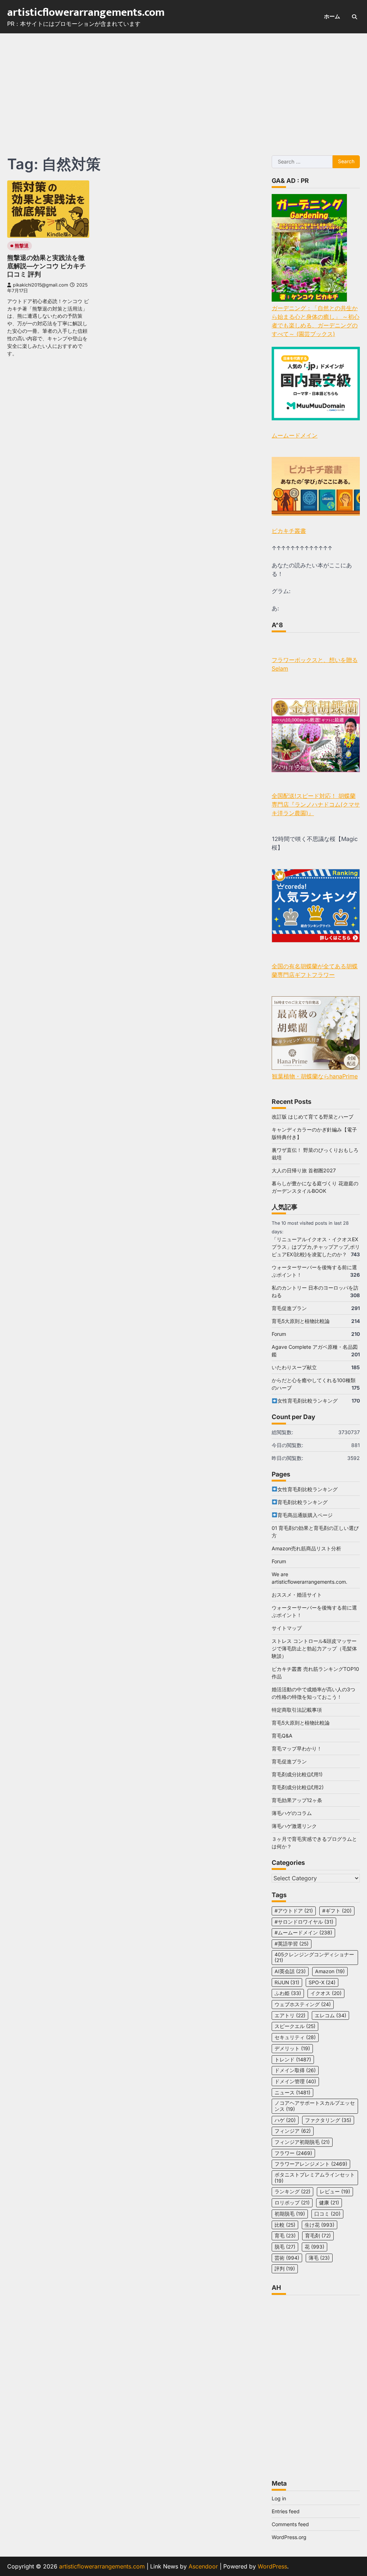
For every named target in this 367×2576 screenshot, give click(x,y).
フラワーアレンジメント (311, 2164)
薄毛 (319, 2258)
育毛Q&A (282, 1736)
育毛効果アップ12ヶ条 (297, 1800)
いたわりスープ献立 (294, 1367)
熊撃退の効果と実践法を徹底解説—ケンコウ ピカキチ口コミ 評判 (47, 266)
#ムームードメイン (303, 1933)
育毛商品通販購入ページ (305, 1515)
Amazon (330, 1971)
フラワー (293, 2153)
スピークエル (295, 2026)
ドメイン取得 (295, 2070)
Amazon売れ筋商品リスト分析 (306, 1548)
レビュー (335, 2192)
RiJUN (287, 1982)
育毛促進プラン (289, 1308)
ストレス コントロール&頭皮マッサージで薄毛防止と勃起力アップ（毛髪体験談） (314, 1648)
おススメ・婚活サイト (297, 1595)
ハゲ (285, 2120)
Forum (279, 1334)
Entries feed (286, 2511)
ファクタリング (328, 2120)
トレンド (293, 2060)
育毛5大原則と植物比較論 (301, 1321)
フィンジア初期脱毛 (302, 2142)
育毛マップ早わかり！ (297, 1748)
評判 (285, 2269)
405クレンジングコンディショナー (314, 1958)
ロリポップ (292, 2203)
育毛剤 (318, 2236)
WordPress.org (289, 2537)
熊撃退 (22, 246)
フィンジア (293, 2131)
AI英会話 (290, 1971)
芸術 (287, 2258)
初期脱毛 (290, 2214)
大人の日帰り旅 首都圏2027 (304, 1170)
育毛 (285, 2236)
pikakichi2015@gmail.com (40, 285)
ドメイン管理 (295, 2081)
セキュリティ (295, 2037)
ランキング (292, 2192)
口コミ (327, 2214)
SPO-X (322, 1982)
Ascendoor (203, 2566)
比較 (285, 2225)
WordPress (272, 2566)
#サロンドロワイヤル (304, 1922)
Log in (279, 2498)
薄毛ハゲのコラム (292, 1813)
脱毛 (285, 2247)
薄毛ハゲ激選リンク (294, 1826)
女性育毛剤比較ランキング (308, 1401)
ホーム (332, 16)
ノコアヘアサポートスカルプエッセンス (315, 2106)
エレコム (330, 2015)
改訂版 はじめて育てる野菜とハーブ (313, 1117)
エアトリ (290, 2015)
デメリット (292, 2048)
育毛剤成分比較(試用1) (297, 1774)
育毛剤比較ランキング (302, 1502)
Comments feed (290, 2524)
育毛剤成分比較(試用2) (298, 1787)
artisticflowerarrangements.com (86, 13)
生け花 (320, 2225)
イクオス (326, 1993)
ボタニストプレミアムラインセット (315, 2178)
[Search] (354, 17)
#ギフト (337, 1911)
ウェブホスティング (303, 2004)
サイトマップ (287, 1628)
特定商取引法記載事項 (297, 1710)
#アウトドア (294, 1911)
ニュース (292, 2093)
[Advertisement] (183, 87)
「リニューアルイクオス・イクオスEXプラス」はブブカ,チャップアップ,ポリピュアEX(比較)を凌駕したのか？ (316, 1247)
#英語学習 (292, 1944)
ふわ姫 (288, 1993)
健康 (329, 2203)
